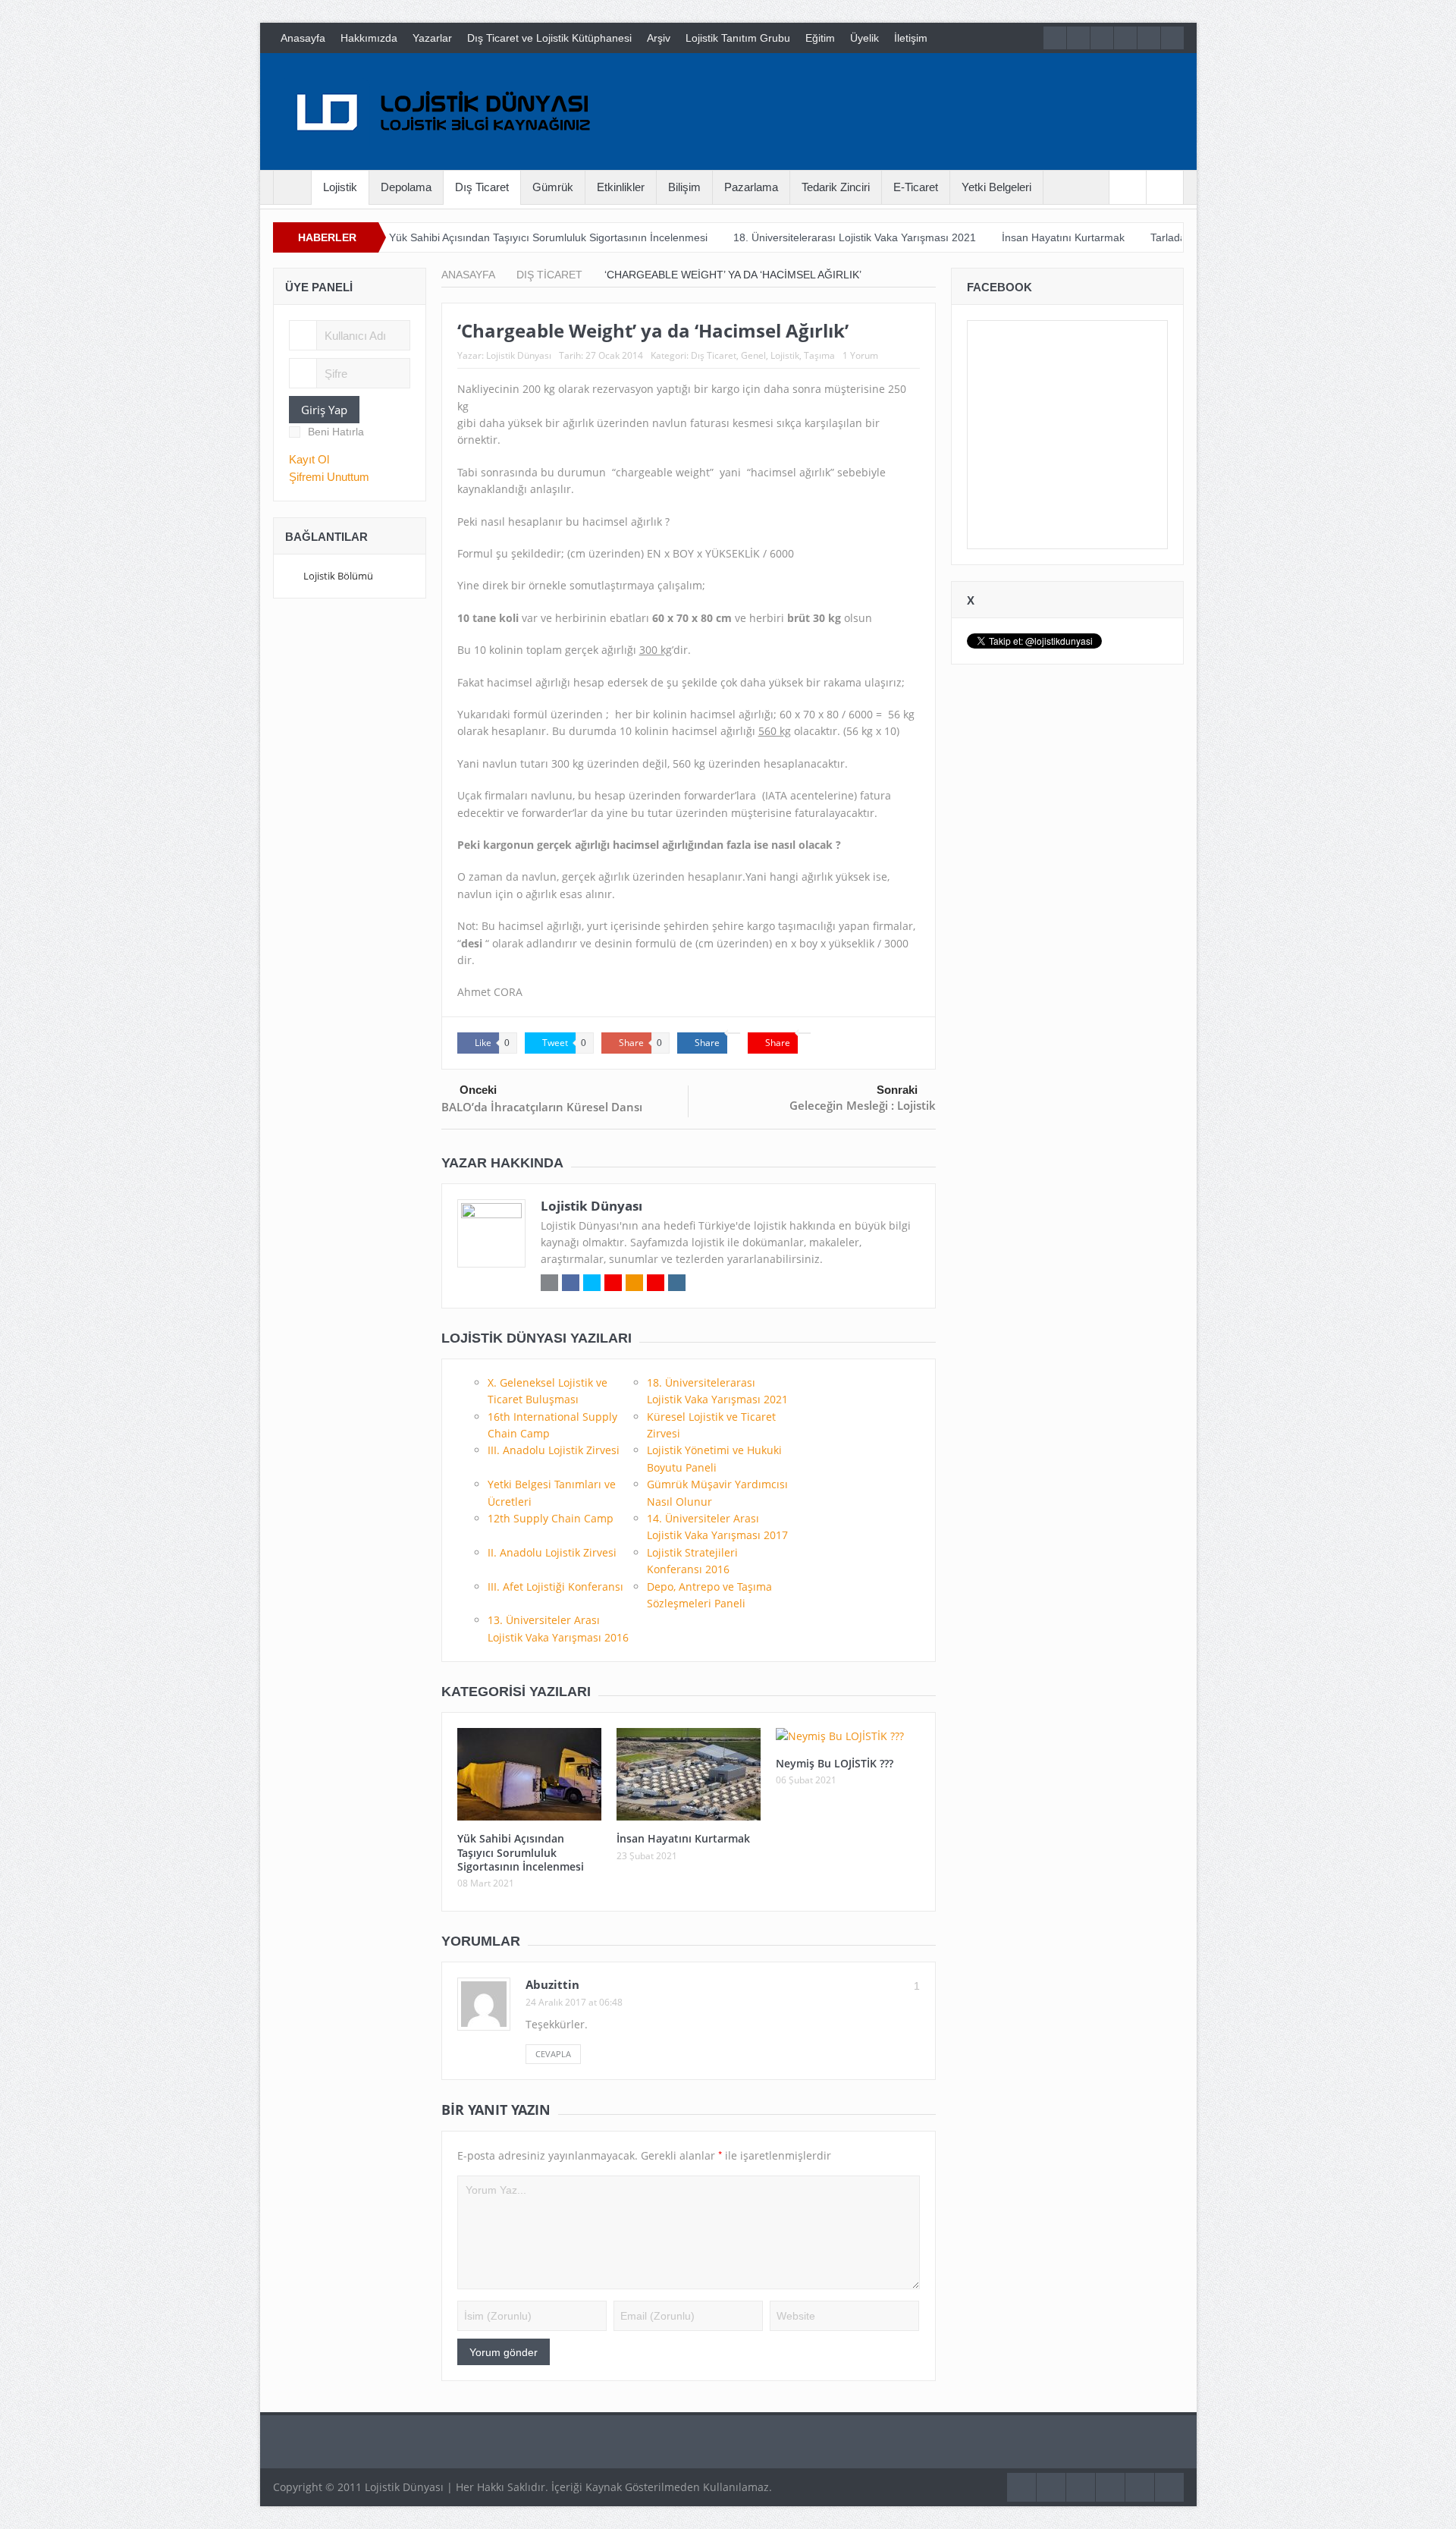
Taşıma (819, 355)
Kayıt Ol (309, 459)
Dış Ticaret (482, 187)
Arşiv (659, 38)
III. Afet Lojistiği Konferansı (555, 1587)
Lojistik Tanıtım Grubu (738, 38)
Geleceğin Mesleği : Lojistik (863, 1105)
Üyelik (864, 38)
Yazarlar (432, 38)
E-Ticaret (916, 187)
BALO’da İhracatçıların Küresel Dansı (542, 1107)
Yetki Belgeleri (996, 187)
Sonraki (897, 1090)
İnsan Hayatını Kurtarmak (974, 237)
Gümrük (553, 187)
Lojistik (340, 187)
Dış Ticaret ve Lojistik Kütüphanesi (549, 38)
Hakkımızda (369, 38)
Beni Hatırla (336, 432)
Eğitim (820, 38)
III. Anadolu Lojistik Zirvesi (554, 1450)
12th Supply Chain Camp (551, 1518)
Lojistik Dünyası (519, 355)
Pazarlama (751, 187)
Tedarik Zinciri (836, 187)
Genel (753, 355)
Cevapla (553, 2054)
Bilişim (684, 187)
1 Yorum (860, 355)
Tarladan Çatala (1100, 237)
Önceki (478, 1090)
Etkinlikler (621, 187)
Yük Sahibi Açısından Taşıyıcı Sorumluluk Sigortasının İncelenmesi (460, 237)
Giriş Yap (324, 410)
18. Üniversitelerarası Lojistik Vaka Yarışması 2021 (766, 237)
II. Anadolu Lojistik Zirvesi (552, 1552)
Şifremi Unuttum (329, 477)
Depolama (406, 187)
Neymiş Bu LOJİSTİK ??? (835, 1763)
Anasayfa (303, 38)
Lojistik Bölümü (338, 576)
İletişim (911, 38)
